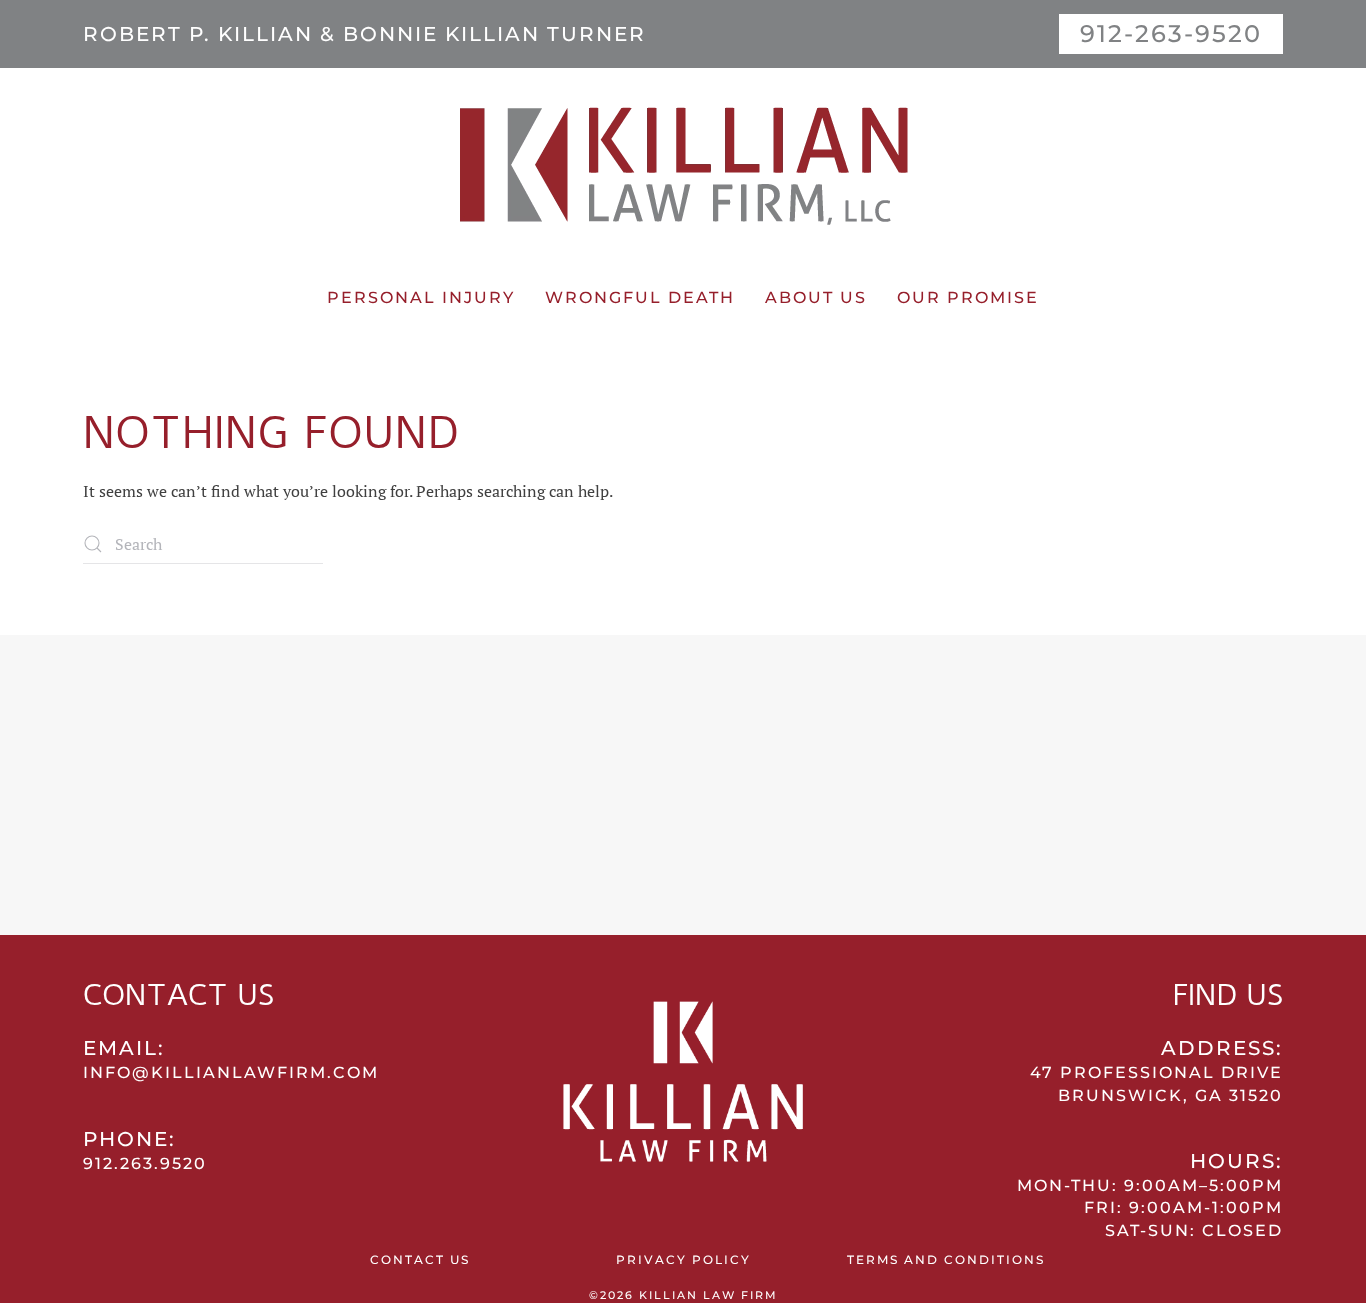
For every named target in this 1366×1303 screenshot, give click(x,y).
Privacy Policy (683, 1259)
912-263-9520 (1171, 33)
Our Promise (968, 297)
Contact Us (420, 1259)
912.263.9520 (145, 1163)
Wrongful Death (640, 297)
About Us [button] (816, 297)
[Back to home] (683, 163)
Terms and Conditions (946, 1259)
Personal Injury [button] (421, 297)
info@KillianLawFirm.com (231, 1072)
